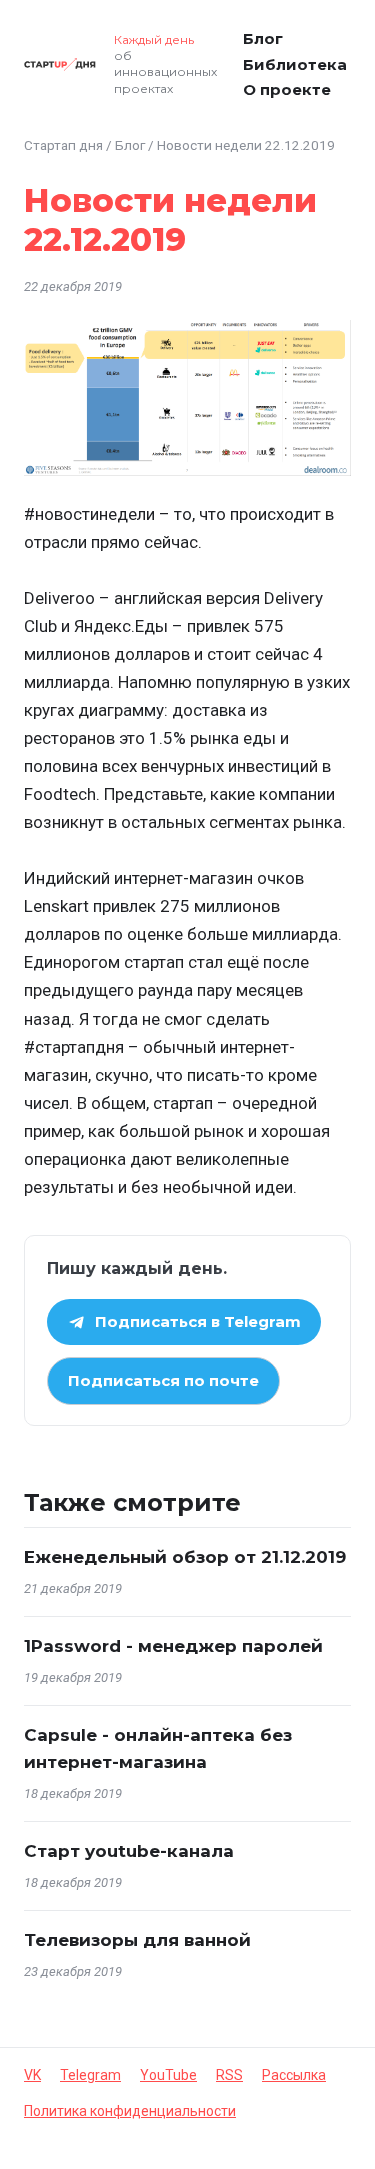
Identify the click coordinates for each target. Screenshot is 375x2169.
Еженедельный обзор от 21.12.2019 (185, 1557)
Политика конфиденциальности (130, 2111)
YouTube (168, 2075)
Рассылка (294, 2075)
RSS (229, 2075)
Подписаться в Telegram (198, 1321)
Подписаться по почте (163, 1380)
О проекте (287, 89)
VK (32, 2075)
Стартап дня (63, 145)
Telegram (90, 2075)
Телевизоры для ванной (137, 1940)
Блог (263, 38)
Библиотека (295, 64)
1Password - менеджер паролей (173, 1646)
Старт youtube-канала (129, 1851)
